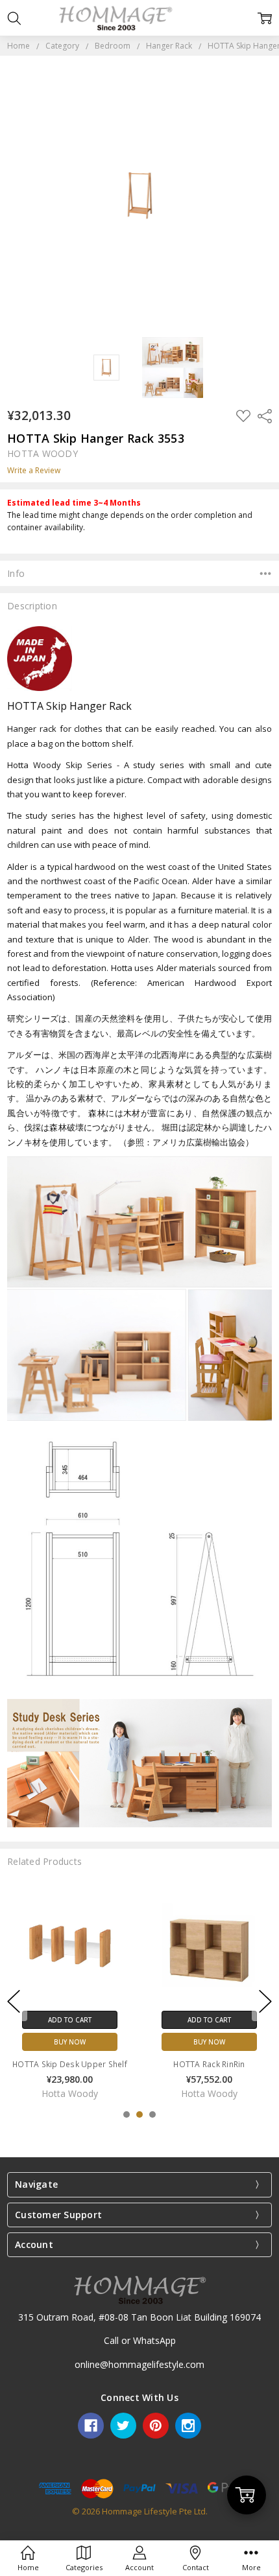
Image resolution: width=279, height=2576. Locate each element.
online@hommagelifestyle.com (139, 2364)
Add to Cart (70, 2019)
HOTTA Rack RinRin (209, 2064)
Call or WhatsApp (140, 2340)
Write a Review (34, 471)
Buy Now (70, 2041)
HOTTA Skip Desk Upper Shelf (70, 2064)
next (265, 2001)
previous (14, 2001)
